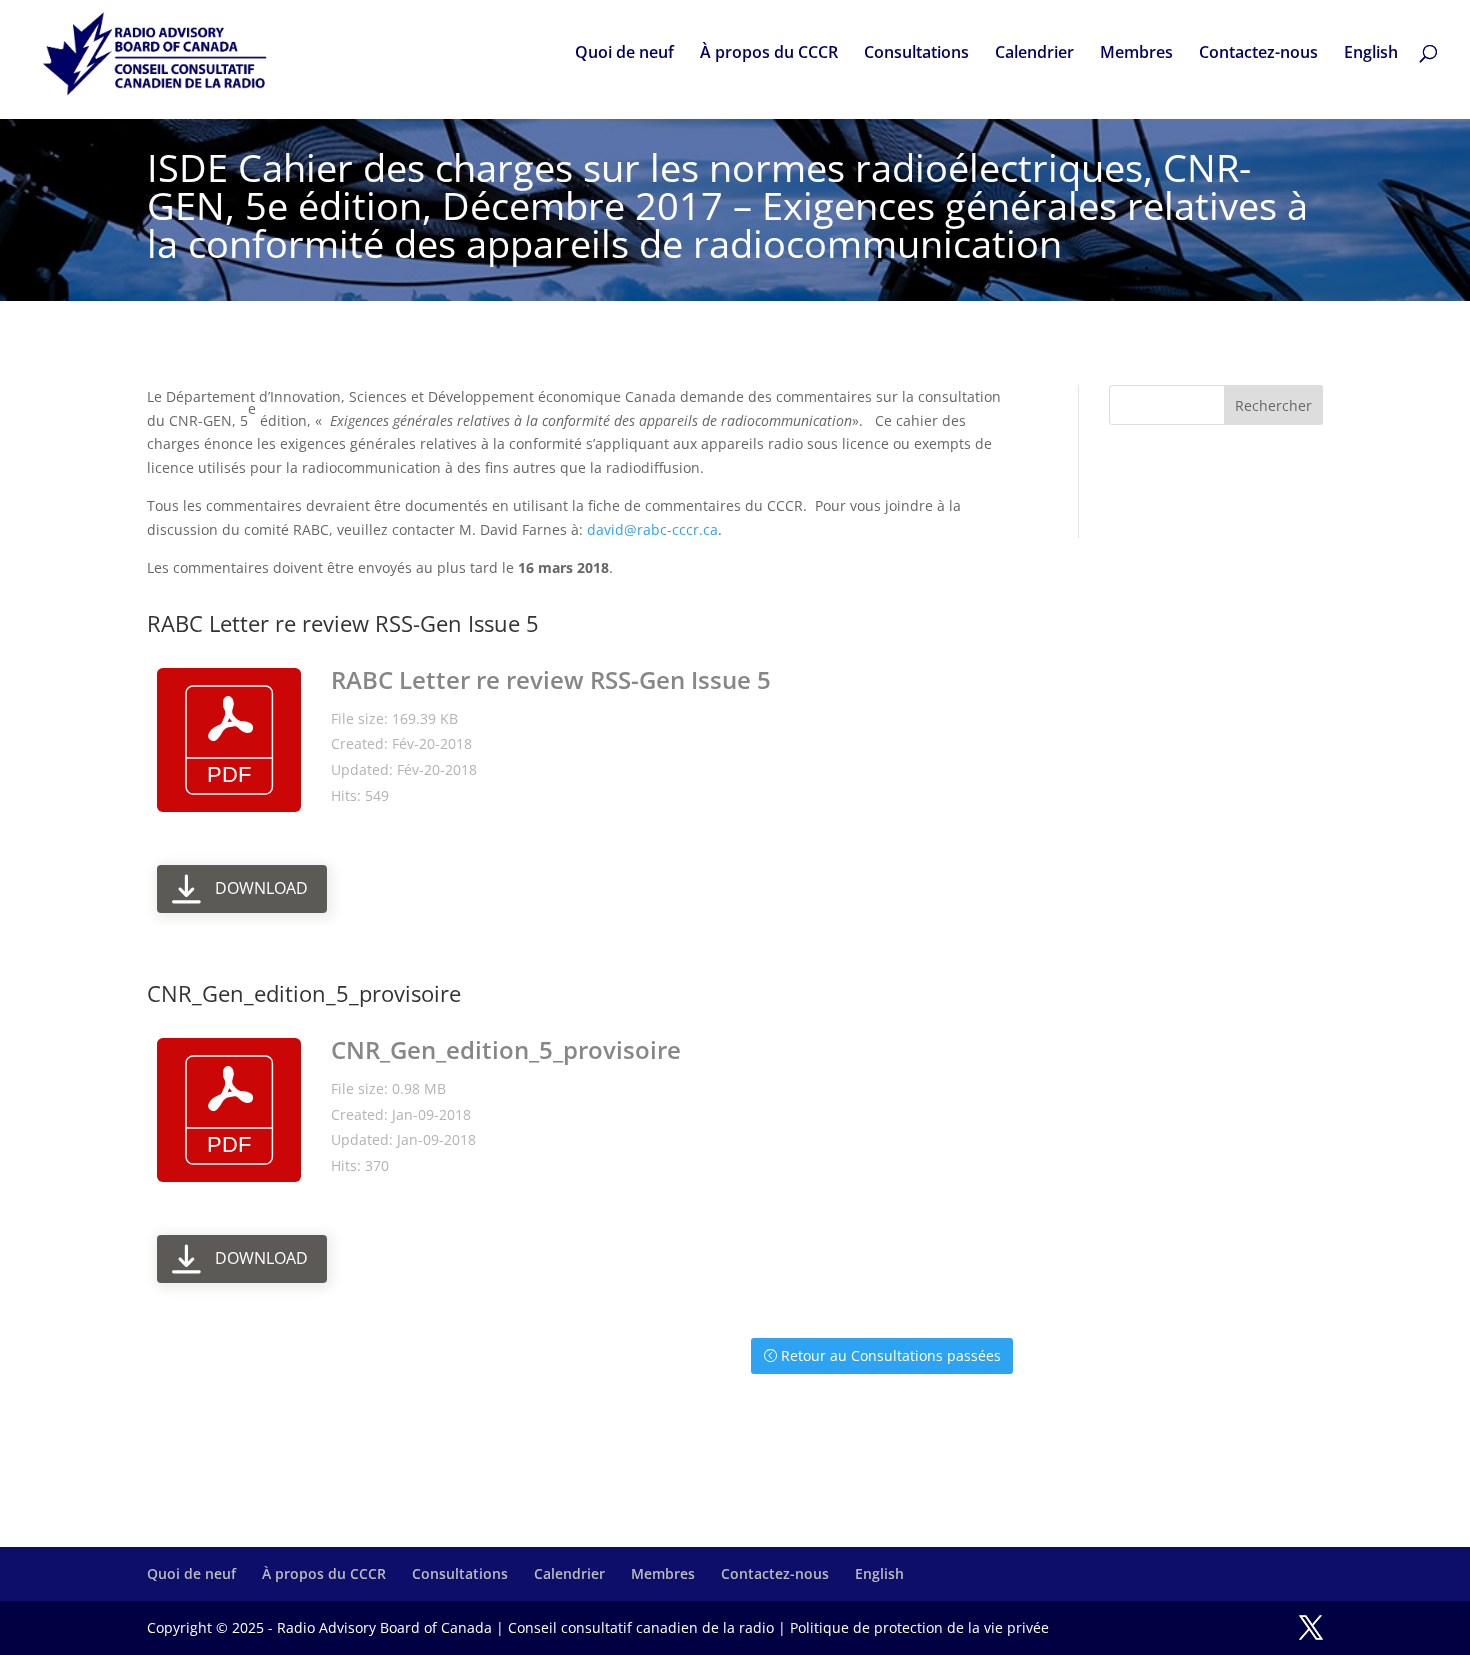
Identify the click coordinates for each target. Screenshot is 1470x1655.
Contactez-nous (1258, 54)
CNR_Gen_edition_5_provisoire (506, 1049)
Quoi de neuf (624, 54)
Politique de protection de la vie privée (919, 1627)
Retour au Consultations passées (891, 1355)
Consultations (916, 54)
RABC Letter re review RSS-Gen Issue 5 (551, 679)
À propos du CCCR (769, 54)
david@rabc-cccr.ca (652, 529)
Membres (1136, 54)
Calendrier (1034, 54)
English (1371, 54)
